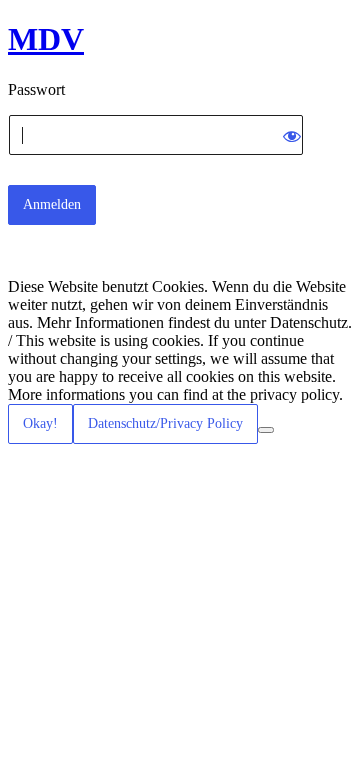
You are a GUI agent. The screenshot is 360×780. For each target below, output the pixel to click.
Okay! (40, 423)
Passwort (36, 89)
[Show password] (292, 135)
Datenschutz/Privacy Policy (165, 423)
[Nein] (266, 430)
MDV (46, 39)
